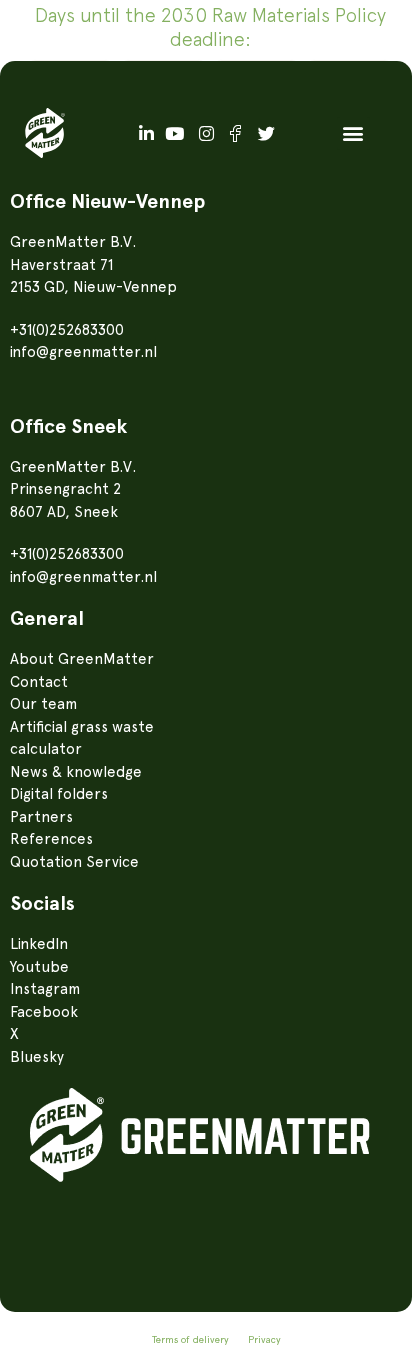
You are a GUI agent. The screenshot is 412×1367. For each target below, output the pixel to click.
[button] (353, 133)
